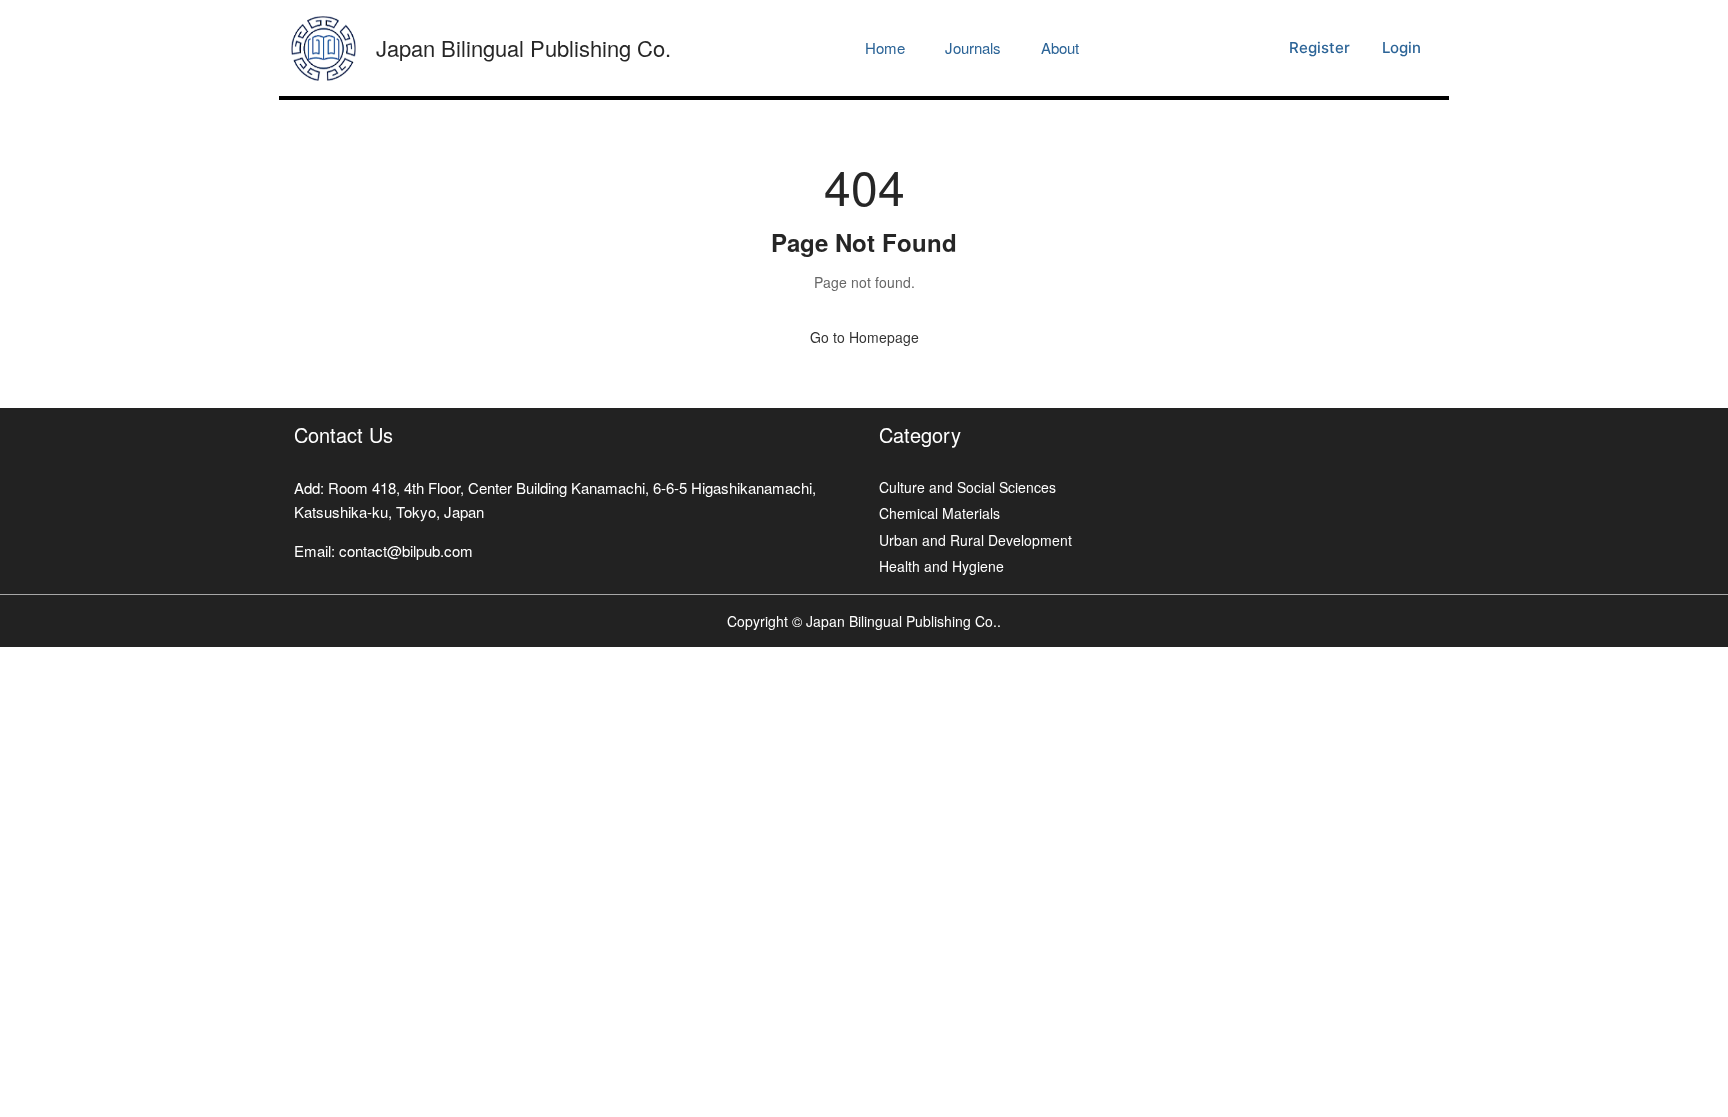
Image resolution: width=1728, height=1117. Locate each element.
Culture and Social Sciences (967, 487)
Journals (973, 47)
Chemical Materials (939, 513)
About (1060, 47)
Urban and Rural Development (975, 540)
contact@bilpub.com (406, 550)
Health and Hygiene (941, 566)
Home (885, 47)
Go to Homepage (864, 337)
